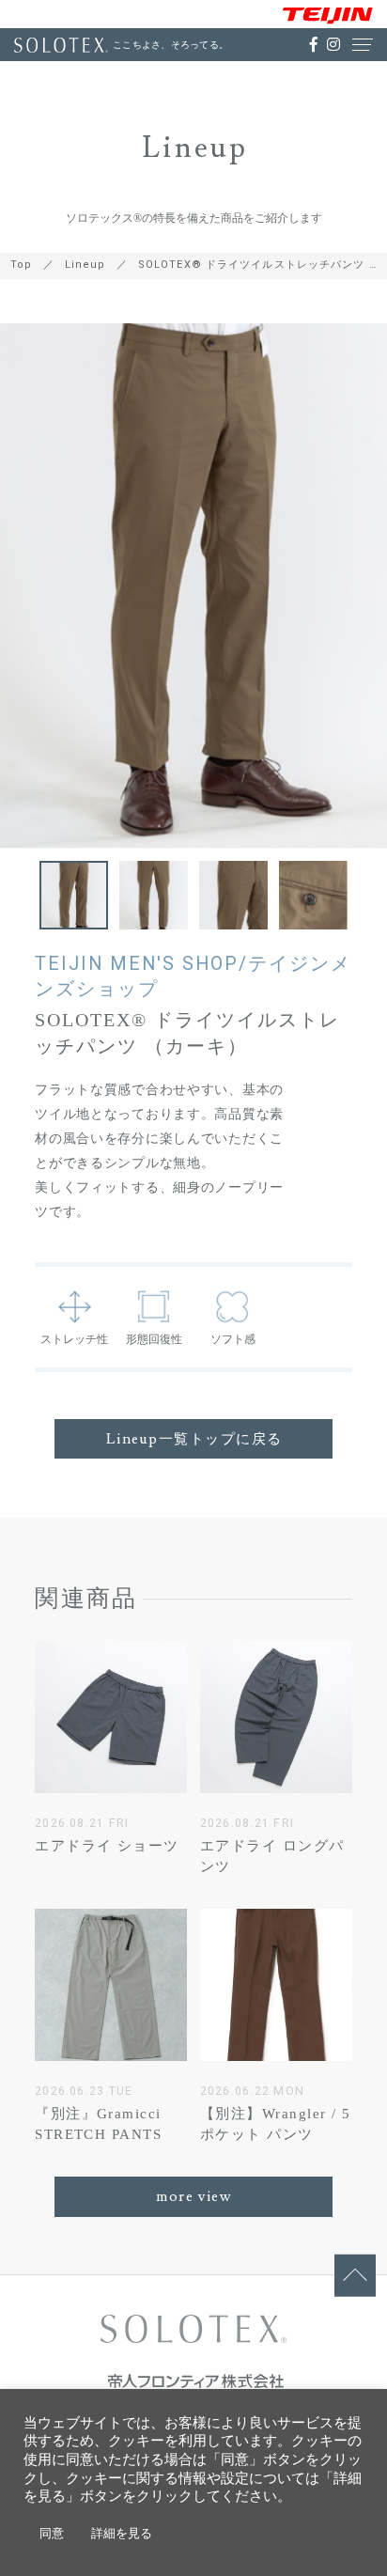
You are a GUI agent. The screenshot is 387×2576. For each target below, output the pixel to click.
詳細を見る (122, 2533)
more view (194, 2196)
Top (21, 265)
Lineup (85, 265)
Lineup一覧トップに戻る (194, 1439)
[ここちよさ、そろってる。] (61, 45)
